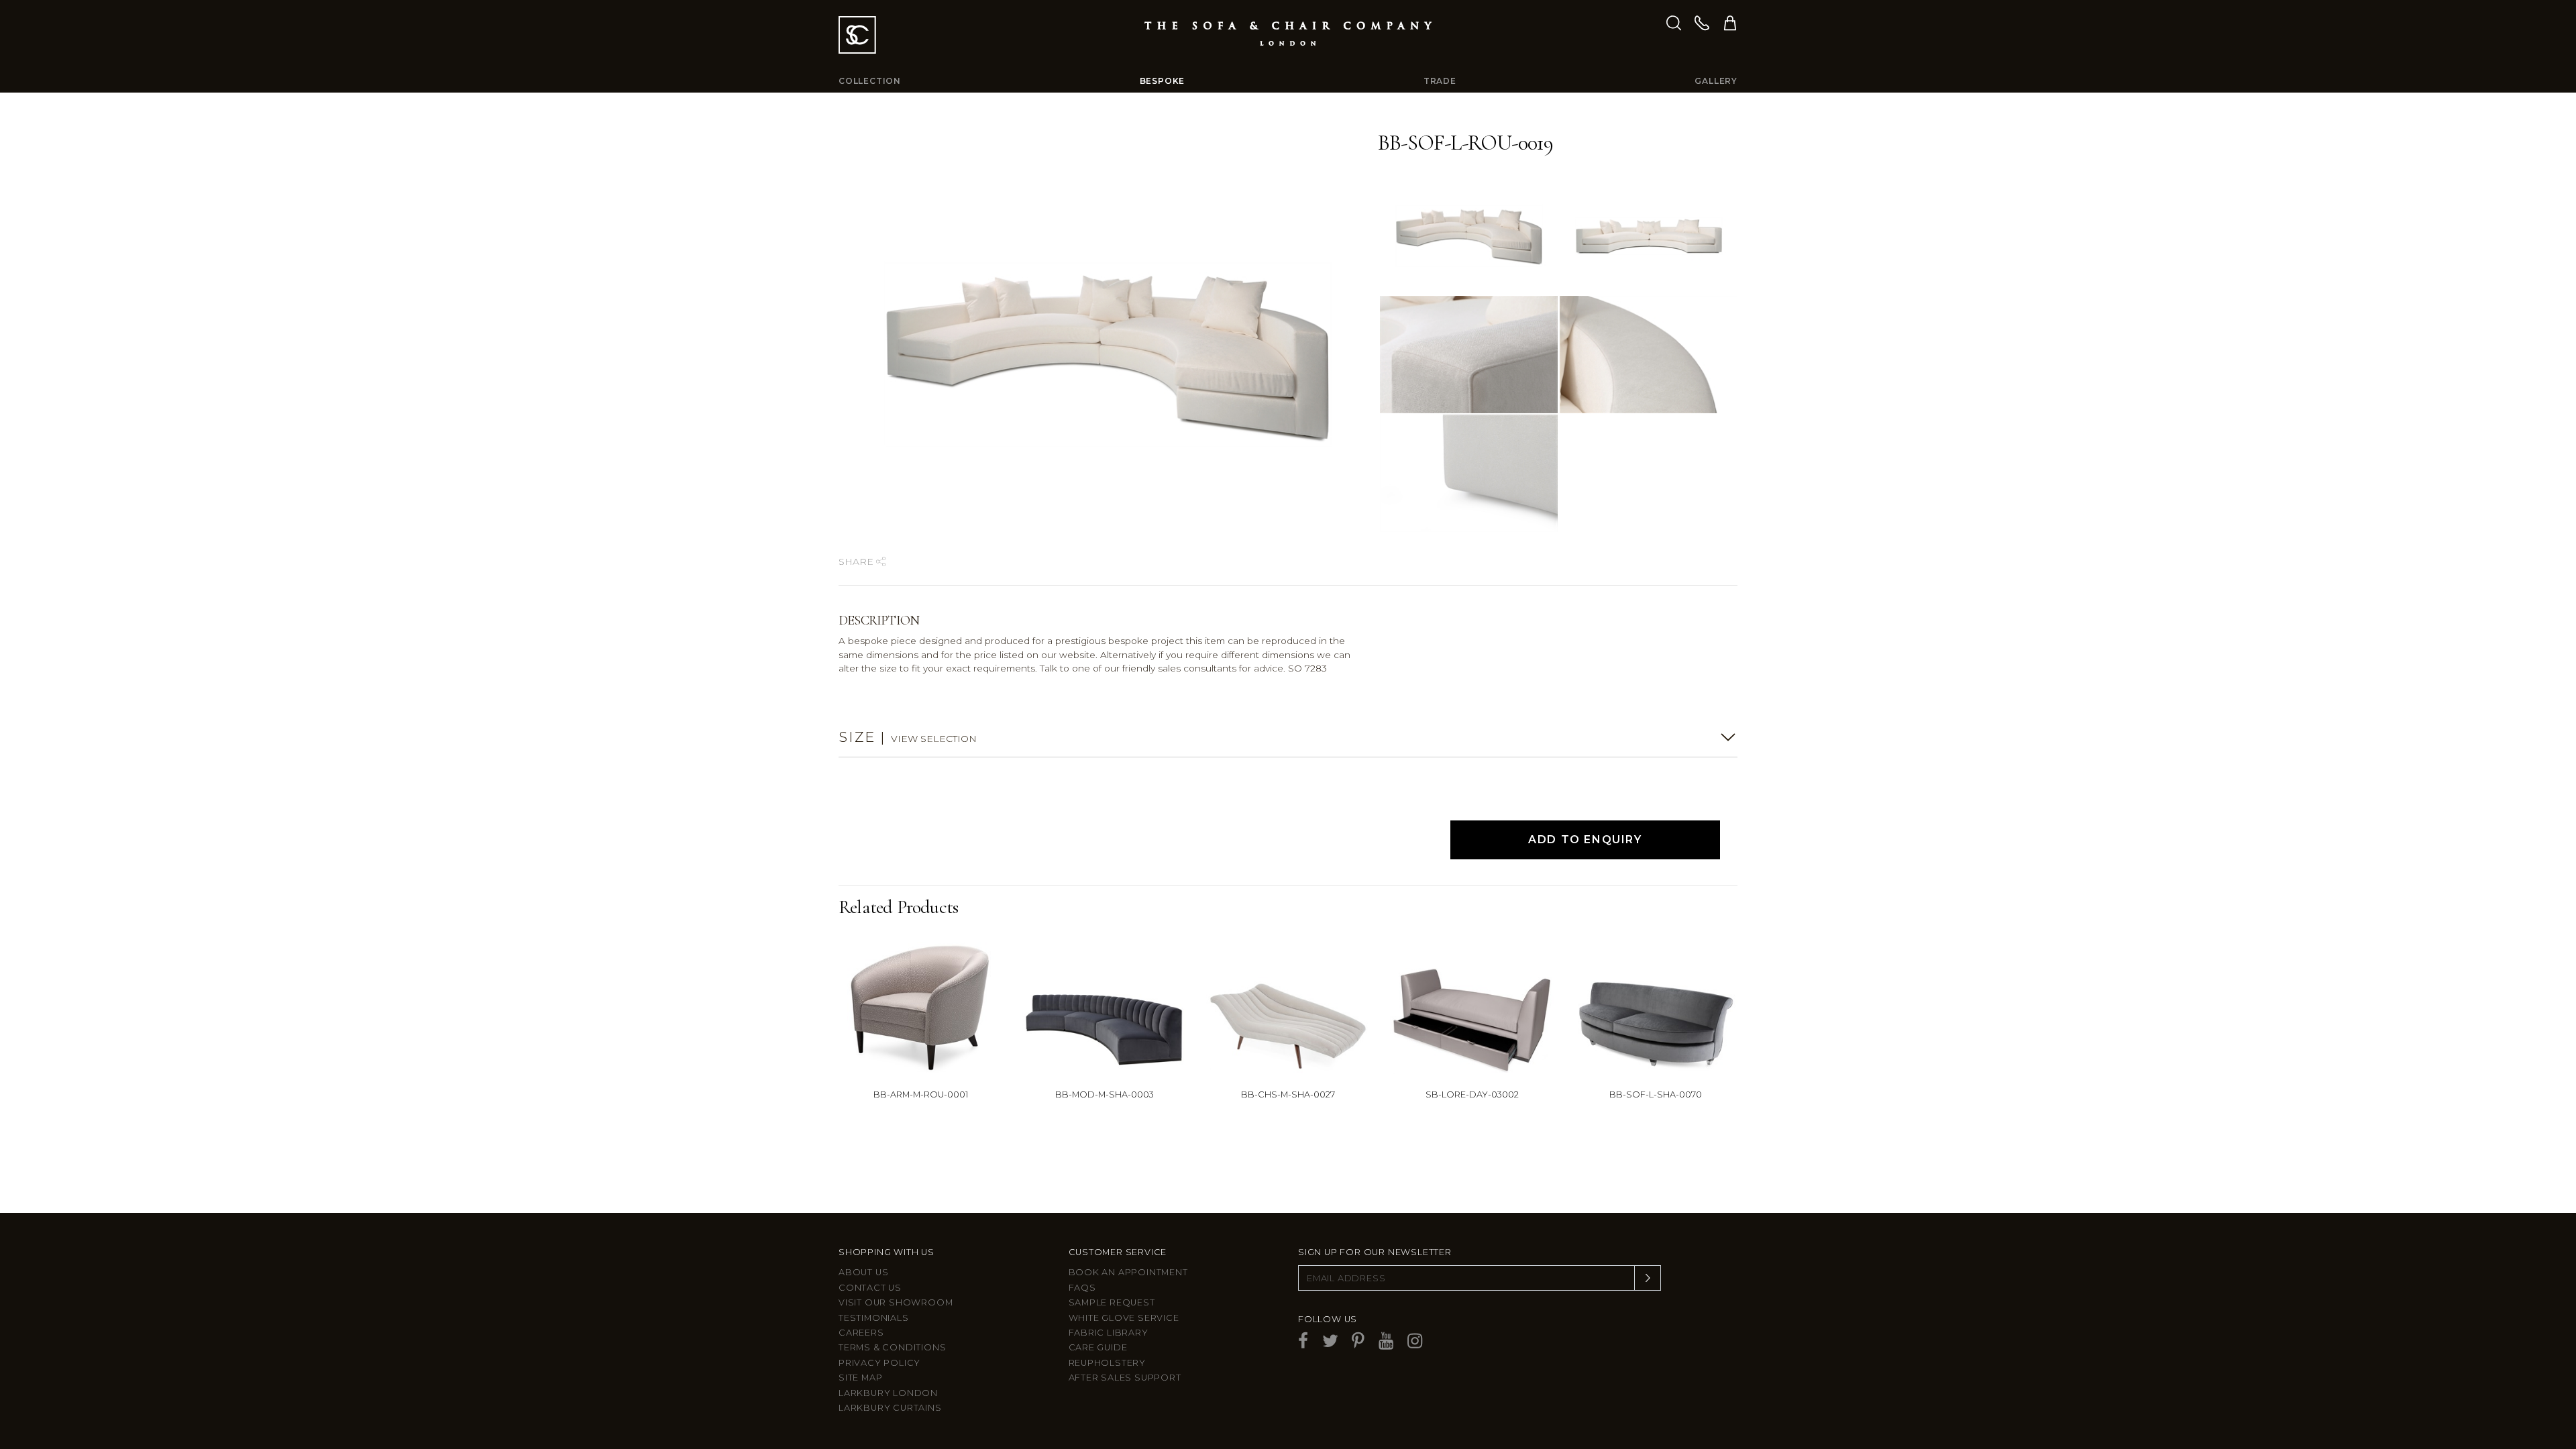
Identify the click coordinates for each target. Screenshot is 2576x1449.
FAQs (1082, 1288)
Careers (861, 1333)
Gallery (1716, 81)
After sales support (1125, 1378)
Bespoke (1163, 81)
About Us (863, 1272)
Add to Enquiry (1585, 840)
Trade (1440, 81)
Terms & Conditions (892, 1347)
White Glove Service (1124, 1318)
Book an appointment (1128, 1272)
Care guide (1098, 1347)
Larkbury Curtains (890, 1408)
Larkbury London (888, 1393)
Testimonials (874, 1318)
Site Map (860, 1378)
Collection (870, 81)
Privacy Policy (879, 1363)
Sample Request (1112, 1302)
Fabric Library (1109, 1333)
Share (857, 561)
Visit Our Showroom (896, 1302)
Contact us (870, 1288)
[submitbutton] (1648, 1278)
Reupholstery (1108, 1363)
